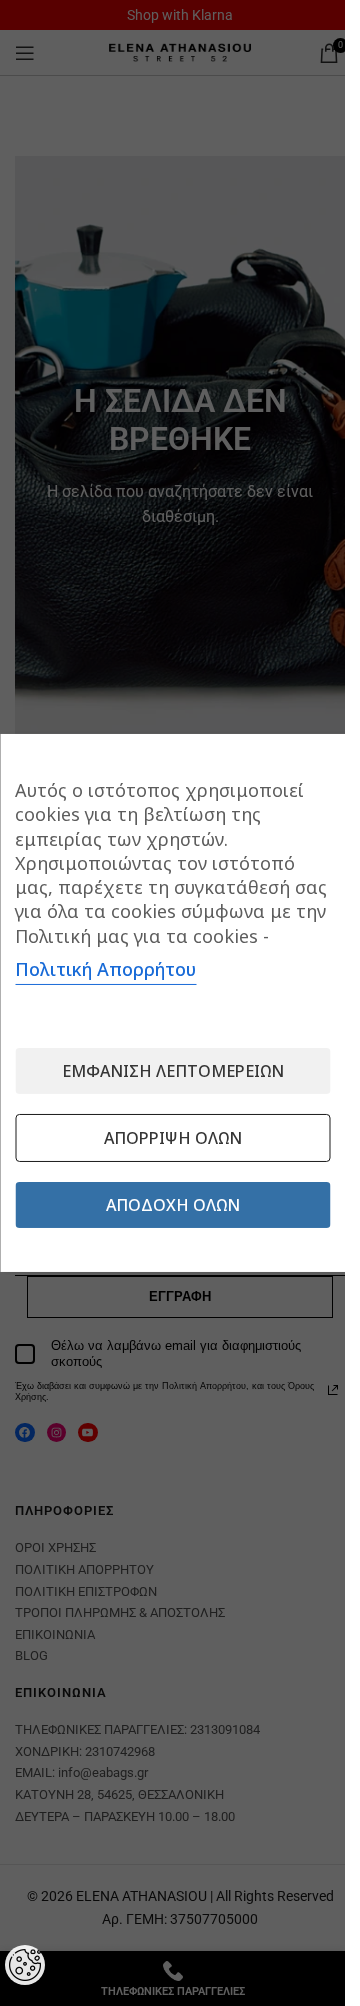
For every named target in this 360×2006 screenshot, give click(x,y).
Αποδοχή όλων (173, 1205)
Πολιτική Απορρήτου (105, 969)
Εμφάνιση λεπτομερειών (173, 1071)
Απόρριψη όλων (173, 1138)
